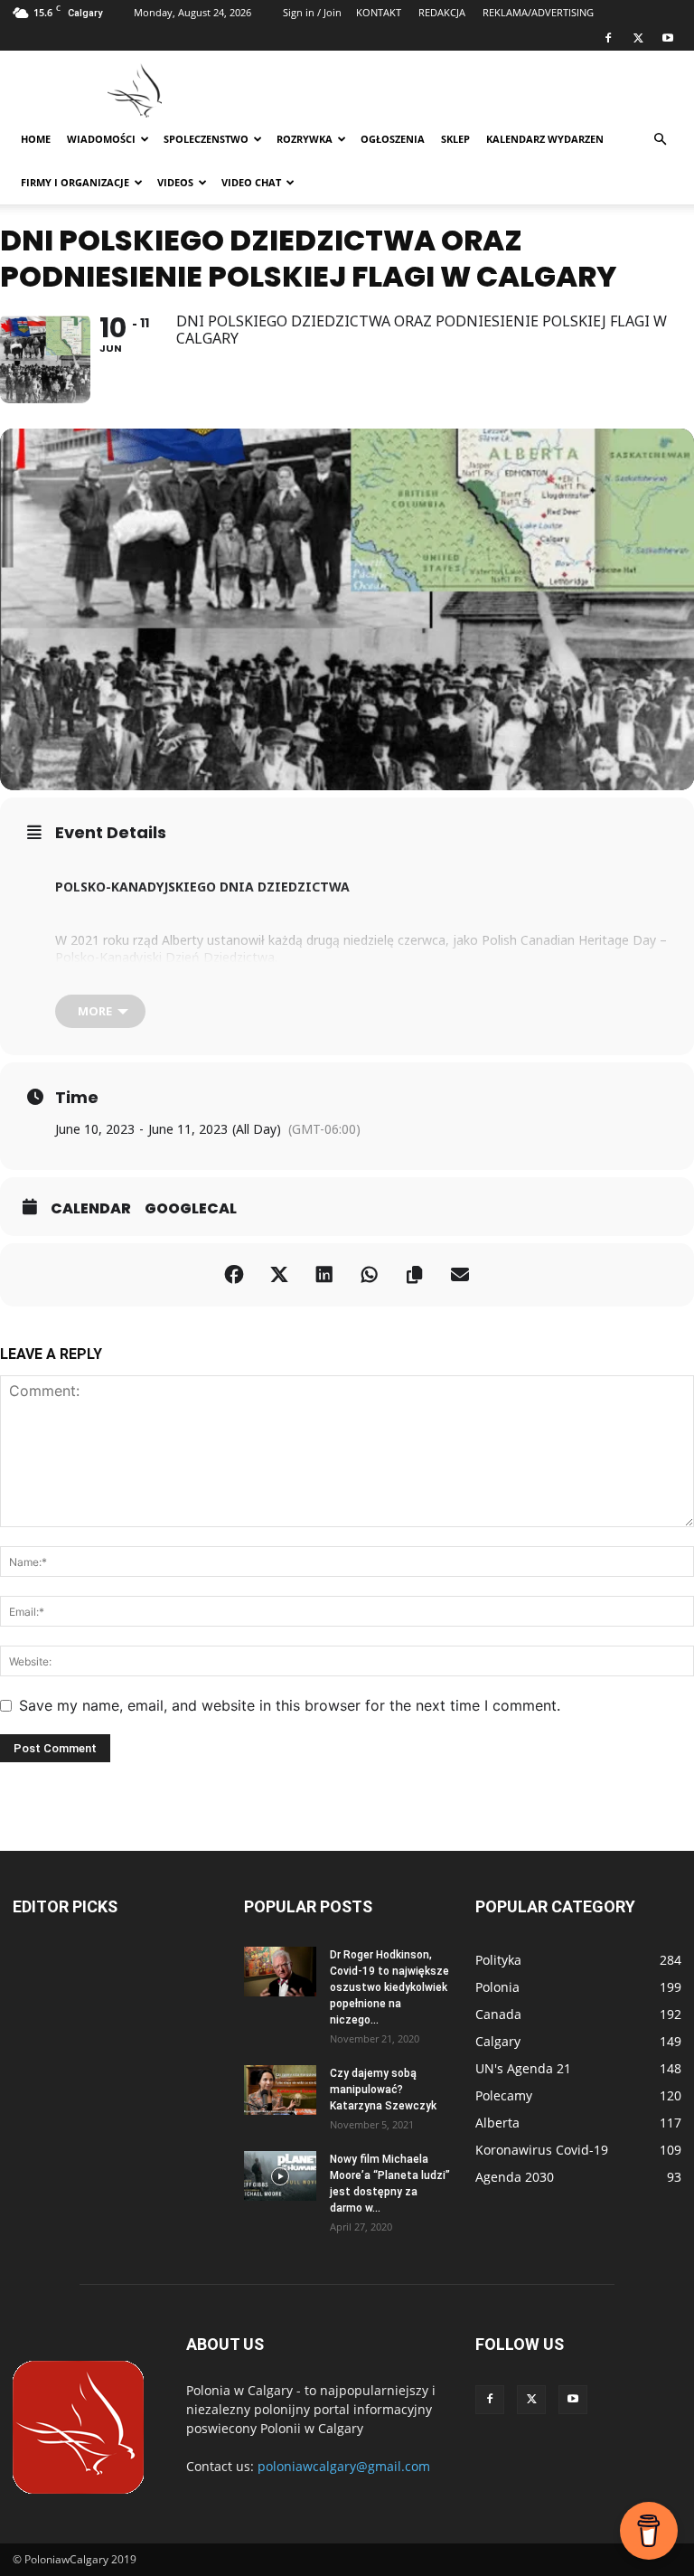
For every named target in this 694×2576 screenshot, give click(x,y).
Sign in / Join (312, 12)
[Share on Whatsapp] (370, 1275)
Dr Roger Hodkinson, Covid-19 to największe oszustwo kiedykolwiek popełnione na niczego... (389, 1987)
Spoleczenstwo (206, 139)
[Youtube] (668, 38)
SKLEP (455, 139)
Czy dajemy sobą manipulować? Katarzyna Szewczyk (383, 2090)
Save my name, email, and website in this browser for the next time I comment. (290, 1705)
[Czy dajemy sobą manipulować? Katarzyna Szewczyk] (280, 2090)
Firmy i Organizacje (75, 182)
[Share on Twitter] (279, 1275)
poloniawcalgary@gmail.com (344, 2466)
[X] (638, 38)
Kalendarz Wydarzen (545, 139)
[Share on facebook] (234, 1275)
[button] (660, 140)
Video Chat (251, 182)
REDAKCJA (442, 12)
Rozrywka (305, 139)
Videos (175, 182)
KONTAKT (379, 12)
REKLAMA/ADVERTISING (538, 12)
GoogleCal (191, 1209)
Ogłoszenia (393, 139)
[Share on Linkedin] (324, 1275)
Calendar (91, 1209)
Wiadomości (101, 139)
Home (36, 139)
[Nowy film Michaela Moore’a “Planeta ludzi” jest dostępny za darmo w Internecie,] (280, 2176)
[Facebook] (608, 38)
